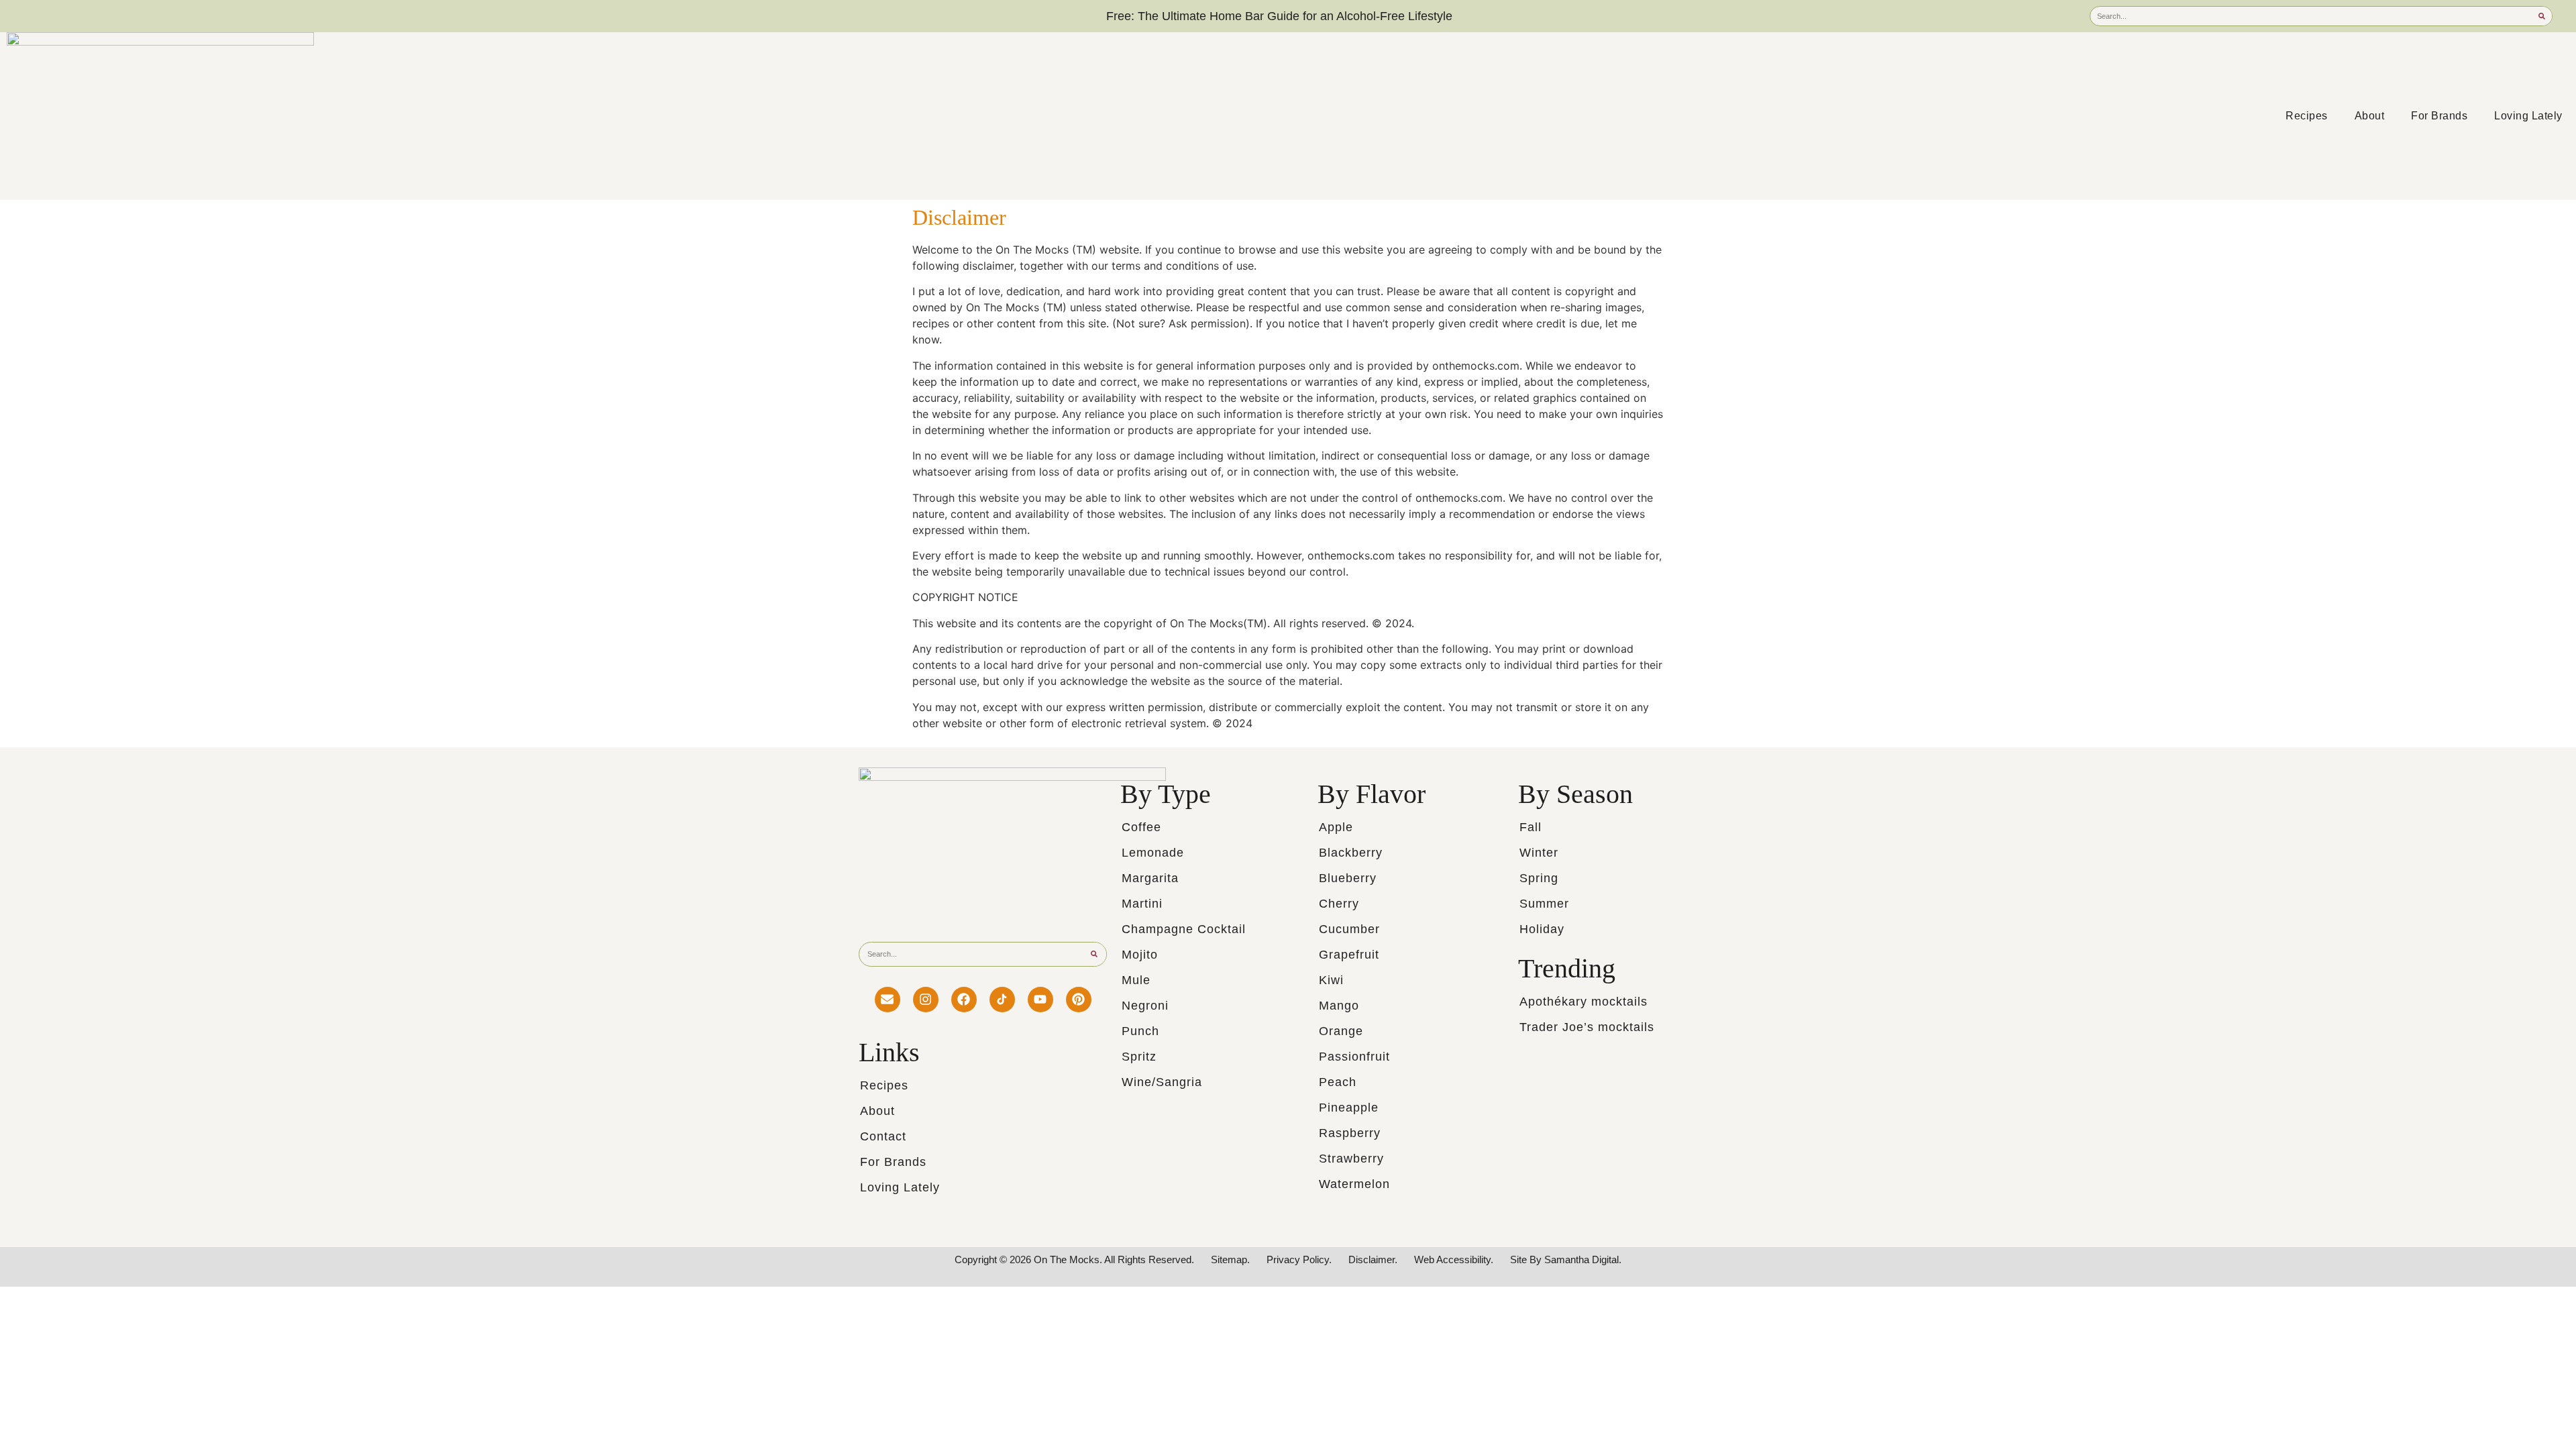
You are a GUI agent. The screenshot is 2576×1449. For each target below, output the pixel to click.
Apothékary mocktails (1584, 1002)
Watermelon (1354, 1184)
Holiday (1542, 929)
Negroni (1145, 1006)
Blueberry (1348, 878)
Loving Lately (2528, 116)
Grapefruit (1349, 955)
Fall (1531, 827)
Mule (1136, 980)
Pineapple (1349, 1108)
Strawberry (1351, 1159)
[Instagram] (926, 1000)
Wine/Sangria (1162, 1082)
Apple (1336, 827)
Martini (1142, 904)
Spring (1539, 878)
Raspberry (1350, 1133)
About (2370, 116)
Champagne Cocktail (1184, 929)
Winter (1539, 853)
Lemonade (1153, 853)
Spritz (1139, 1057)
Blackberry (1351, 853)
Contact (883, 1136)
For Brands (2439, 116)
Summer (1544, 904)
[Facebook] (964, 1000)
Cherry (1339, 904)
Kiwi (1331, 980)
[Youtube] (1040, 1000)
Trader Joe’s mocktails (1587, 1027)
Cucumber (1349, 929)
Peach (1338, 1082)
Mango (1339, 1006)
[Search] (2542, 16)
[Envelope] (888, 1000)
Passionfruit (1354, 1057)
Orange (1341, 1031)
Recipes (2307, 116)
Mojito (1140, 955)
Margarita (1150, 878)
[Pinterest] (1079, 1000)
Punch (1140, 1031)
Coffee (1141, 827)
